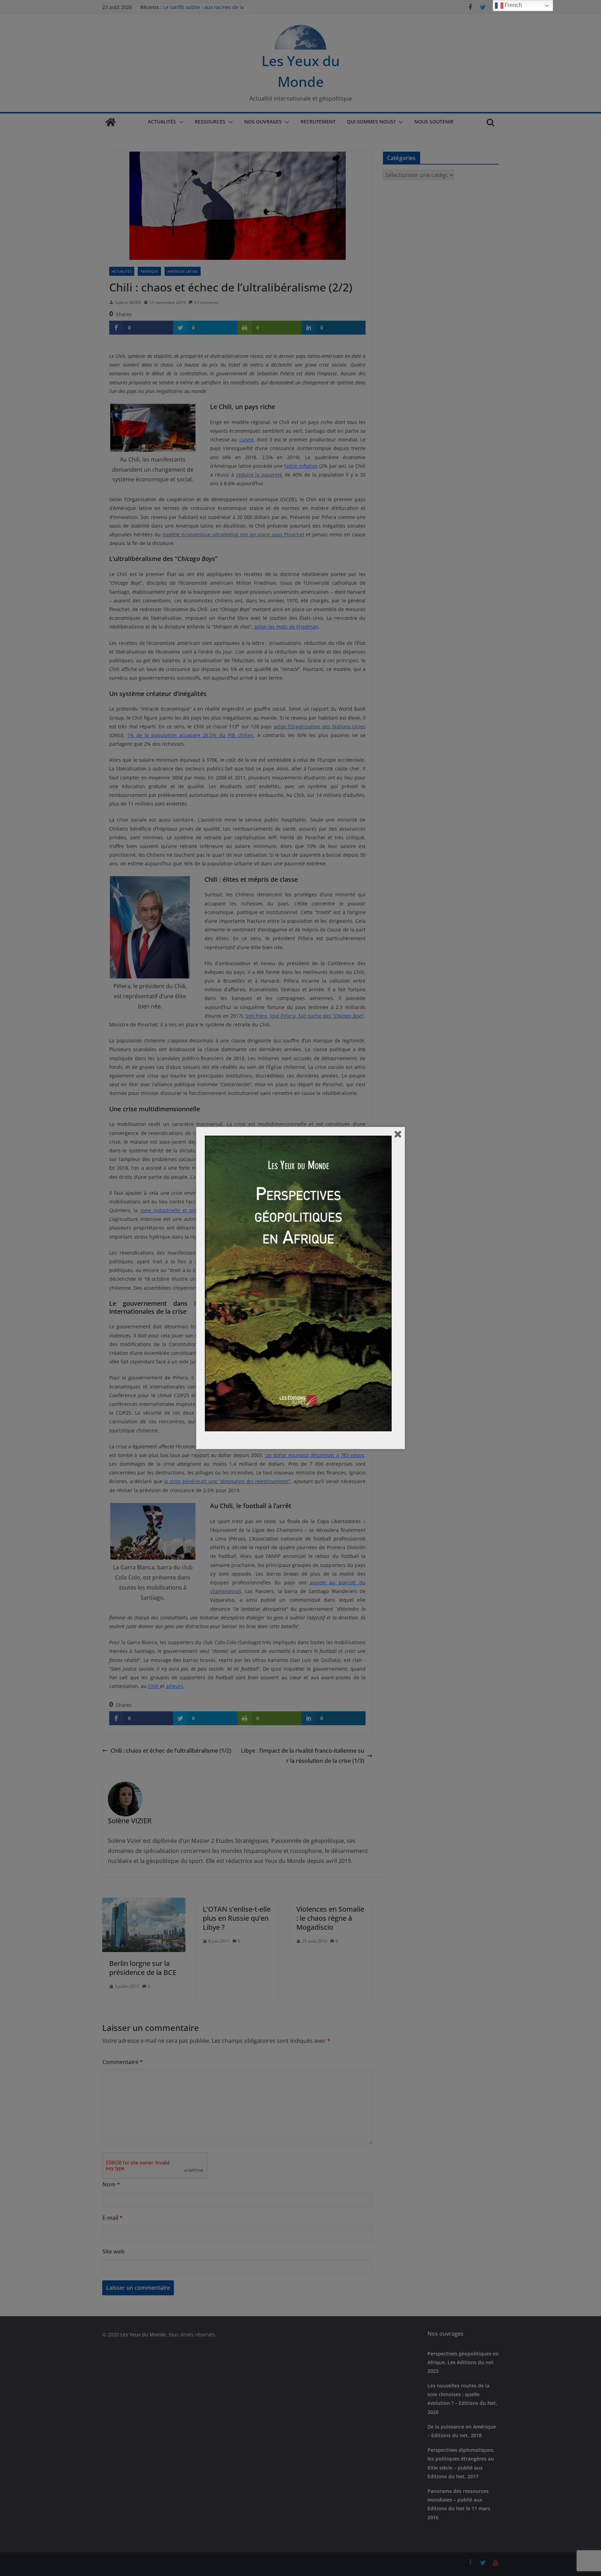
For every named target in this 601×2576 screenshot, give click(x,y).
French (513, 5)
